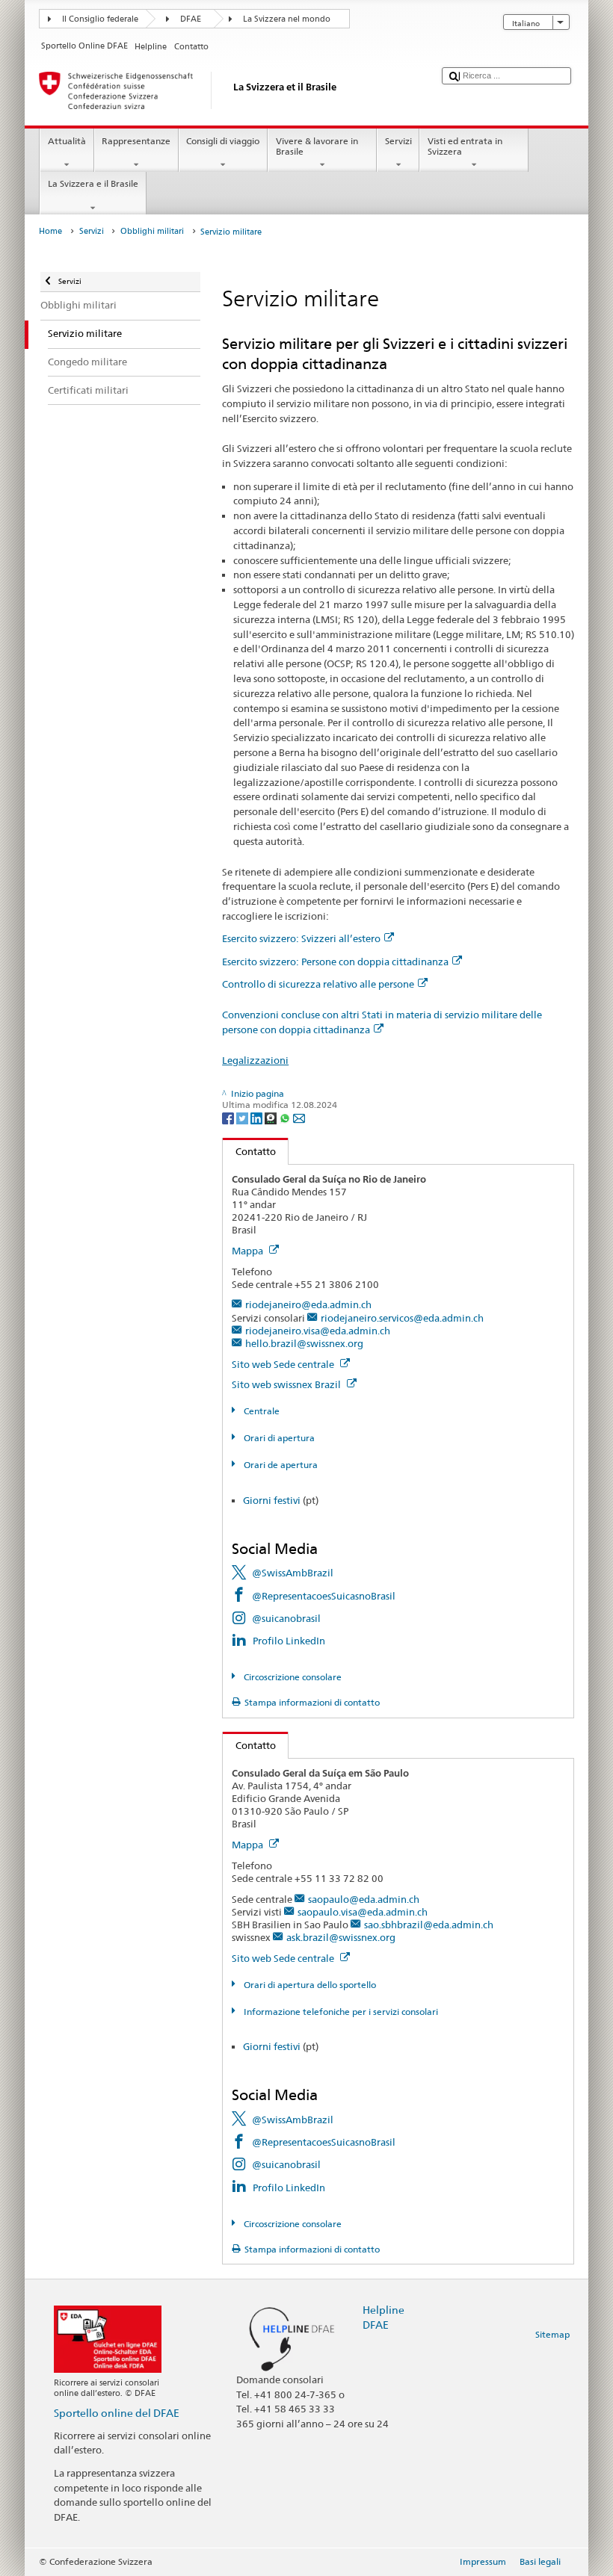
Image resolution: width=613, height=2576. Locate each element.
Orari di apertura (278, 1438)
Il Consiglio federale (100, 19)
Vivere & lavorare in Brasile (317, 146)
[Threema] (272, 1117)
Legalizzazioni (255, 1060)
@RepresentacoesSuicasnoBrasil (324, 1596)
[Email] (299, 1117)
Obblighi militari (152, 231)
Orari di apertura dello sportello (308, 1985)
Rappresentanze (136, 141)
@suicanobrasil (286, 1618)
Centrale (260, 1411)
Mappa (249, 1251)
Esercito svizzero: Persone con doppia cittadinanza (335, 962)
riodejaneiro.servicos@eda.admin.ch (402, 1318)
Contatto (249, 1151)
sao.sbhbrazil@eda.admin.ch (429, 1925)
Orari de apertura (279, 1465)
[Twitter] (243, 1117)
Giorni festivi (272, 1500)
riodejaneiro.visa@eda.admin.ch (318, 1331)
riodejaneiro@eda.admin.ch (308, 1304)
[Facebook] (229, 1117)
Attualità (67, 141)
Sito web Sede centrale (284, 1364)
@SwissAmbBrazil (293, 1573)
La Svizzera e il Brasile (93, 183)
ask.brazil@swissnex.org (341, 1937)
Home (50, 231)
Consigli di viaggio (223, 141)
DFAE (191, 19)
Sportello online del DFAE (117, 2413)
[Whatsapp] (286, 1117)
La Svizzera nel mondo (287, 19)
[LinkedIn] (258, 1117)
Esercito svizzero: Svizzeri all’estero (301, 938)
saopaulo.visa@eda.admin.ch (363, 1912)
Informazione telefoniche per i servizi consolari (339, 2012)
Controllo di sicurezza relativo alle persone (318, 984)
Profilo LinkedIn (289, 1641)
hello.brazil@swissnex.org (304, 1343)
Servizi (398, 141)
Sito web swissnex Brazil (287, 1384)
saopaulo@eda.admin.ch (364, 1899)
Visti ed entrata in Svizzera (465, 146)
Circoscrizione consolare (291, 1677)
